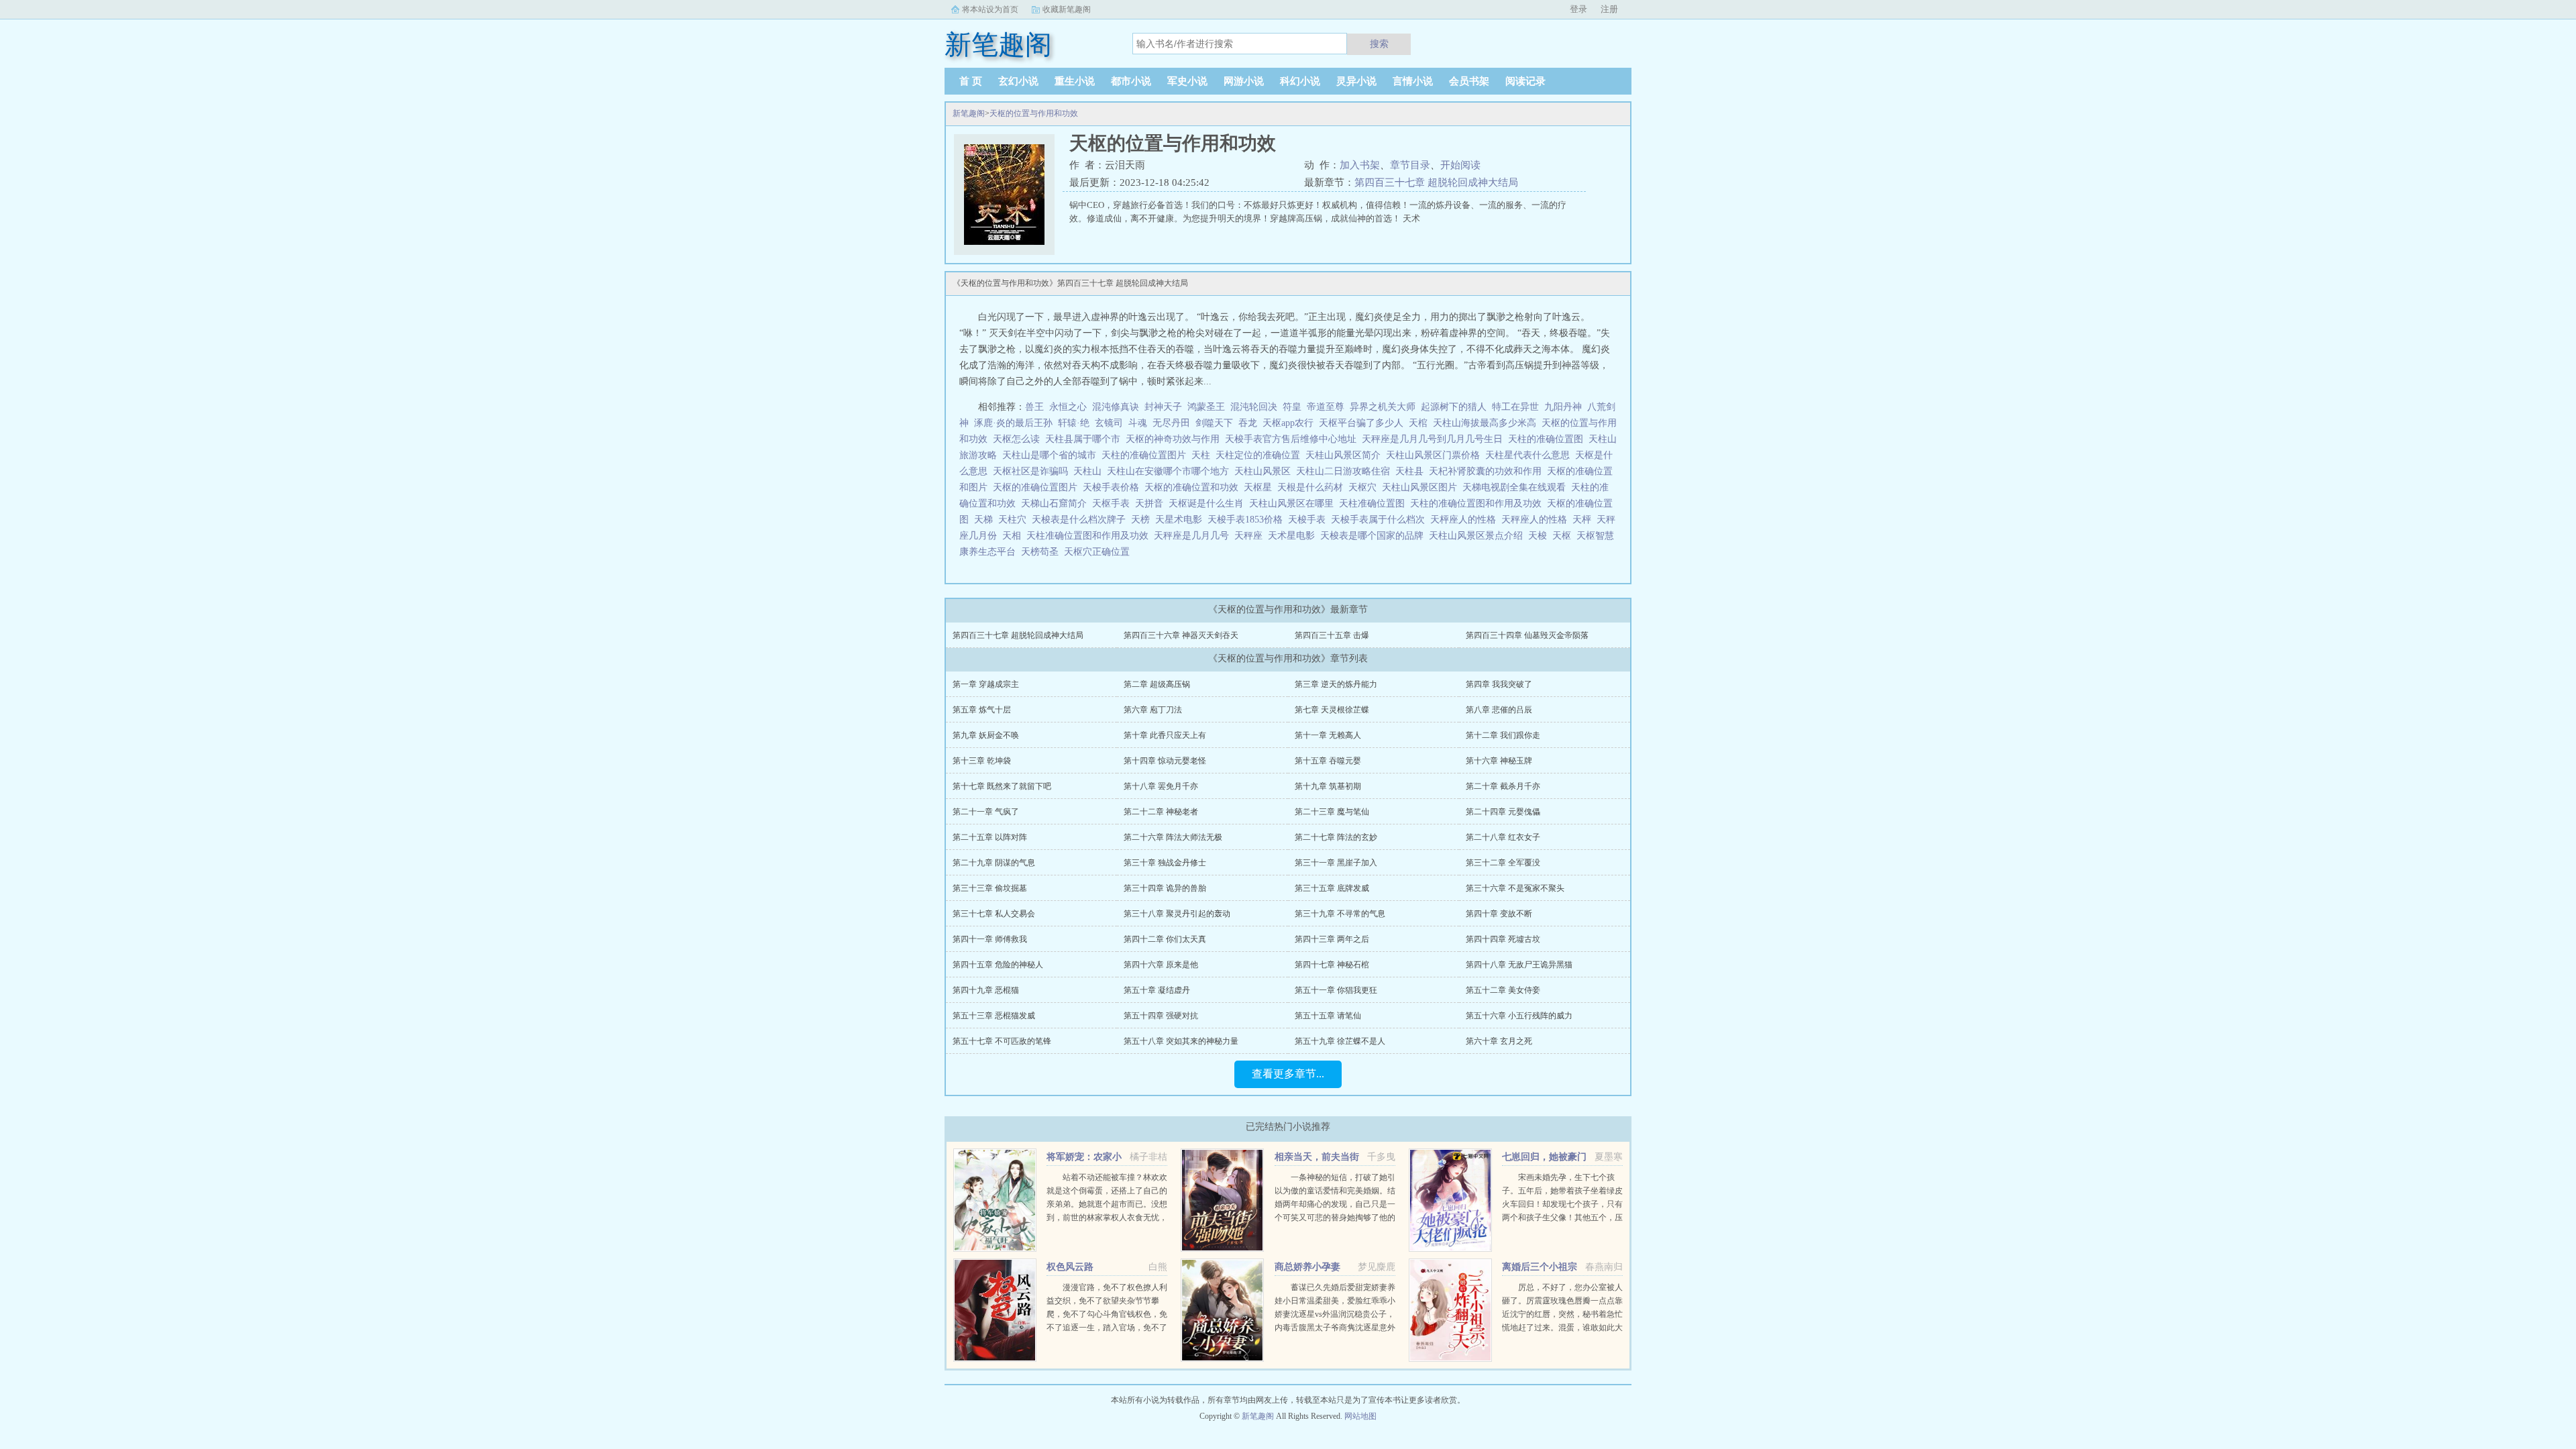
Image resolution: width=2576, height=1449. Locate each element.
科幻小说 (1300, 81)
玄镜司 (1109, 423)
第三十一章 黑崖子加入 (1336, 863)
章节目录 (1410, 165)
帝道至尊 (1326, 407)
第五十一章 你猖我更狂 (1336, 990)
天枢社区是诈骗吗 (1033, 471)
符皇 (1292, 407)
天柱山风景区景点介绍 (1479, 536)
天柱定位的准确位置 (1260, 455)
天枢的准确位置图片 (1038, 487)
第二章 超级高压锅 (1157, 684)
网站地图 (1360, 1416)
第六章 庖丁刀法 (1153, 710)
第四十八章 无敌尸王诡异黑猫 (1519, 965)
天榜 (1143, 520)
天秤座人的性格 (1537, 520)
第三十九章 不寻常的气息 (1340, 914)
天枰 (1585, 520)
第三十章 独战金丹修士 (1165, 863)
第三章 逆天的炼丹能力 (1336, 684)
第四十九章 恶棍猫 (986, 990)
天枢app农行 (1291, 423)
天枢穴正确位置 (1099, 552)
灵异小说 (1356, 81)
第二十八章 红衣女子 (1503, 837)
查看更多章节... (1288, 1074)
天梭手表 (1309, 520)
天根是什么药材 (1313, 487)
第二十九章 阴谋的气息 (994, 863)
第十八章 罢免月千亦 (1161, 786)
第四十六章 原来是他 (1161, 965)
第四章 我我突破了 (1499, 684)
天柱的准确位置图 (1548, 439)
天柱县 (1412, 471)
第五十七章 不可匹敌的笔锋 (1002, 1041)
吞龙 (1248, 423)
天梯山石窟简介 (1057, 503)
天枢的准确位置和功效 (1194, 487)
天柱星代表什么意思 (1530, 455)
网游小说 (1244, 81)
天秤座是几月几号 (1194, 536)
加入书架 (1360, 165)
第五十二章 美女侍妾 (1503, 990)
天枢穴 (1365, 487)
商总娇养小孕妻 (1307, 1267)
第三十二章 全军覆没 (1503, 863)
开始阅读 (1460, 165)
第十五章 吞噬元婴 (1328, 761)
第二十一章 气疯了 (986, 812)
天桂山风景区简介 (1346, 455)
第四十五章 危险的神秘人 (998, 965)
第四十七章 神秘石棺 (1332, 965)
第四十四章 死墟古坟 (1503, 939)
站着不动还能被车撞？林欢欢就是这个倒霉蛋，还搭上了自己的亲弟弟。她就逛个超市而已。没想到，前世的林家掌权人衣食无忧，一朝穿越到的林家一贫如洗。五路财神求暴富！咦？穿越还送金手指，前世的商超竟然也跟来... (1107, 1218)
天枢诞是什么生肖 (1209, 503)
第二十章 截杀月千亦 (1503, 786)
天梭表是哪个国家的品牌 (1375, 536)
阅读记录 (1525, 81)
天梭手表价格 (1114, 487)
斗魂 (1138, 423)
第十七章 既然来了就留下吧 (1002, 786)
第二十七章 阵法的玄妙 (1336, 837)
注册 (1609, 9)
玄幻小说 (1018, 81)
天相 (1014, 536)
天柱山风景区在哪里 (1294, 503)
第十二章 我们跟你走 (1503, 735)
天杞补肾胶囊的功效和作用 (1488, 471)
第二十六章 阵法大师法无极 (1173, 837)
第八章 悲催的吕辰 (1499, 710)
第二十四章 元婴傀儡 (1503, 812)
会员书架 (1469, 81)
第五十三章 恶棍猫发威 (994, 1016)
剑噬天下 (1214, 423)
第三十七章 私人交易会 (994, 914)
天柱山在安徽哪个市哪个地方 (1171, 471)
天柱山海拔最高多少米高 (1487, 423)
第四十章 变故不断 (1499, 914)
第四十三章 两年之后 (1332, 939)
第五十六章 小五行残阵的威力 (1519, 1016)
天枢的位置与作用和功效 (1034, 113)
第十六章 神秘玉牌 (1499, 761)
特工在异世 (1515, 407)
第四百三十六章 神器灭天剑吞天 (1181, 635)
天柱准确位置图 (1375, 503)
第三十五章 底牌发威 (1332, 888)
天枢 (1564, 536)
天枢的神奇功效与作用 (1175, 439)
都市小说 (1131, 81)
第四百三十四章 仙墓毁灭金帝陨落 (1527, 635)
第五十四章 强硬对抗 (1161, 1016)
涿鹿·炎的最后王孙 (1013, 423)
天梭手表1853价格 (1248, 520)
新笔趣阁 (969, 113)
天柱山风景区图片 (1422, 487)
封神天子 (1163, 407)
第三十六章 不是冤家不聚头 (1515, 888)
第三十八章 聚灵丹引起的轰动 (1177, 914)
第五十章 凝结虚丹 (1157, 990)
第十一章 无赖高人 (1328, 735)
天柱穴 (1015, 520)
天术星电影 (1294, 536)
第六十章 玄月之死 (1499, 1041)
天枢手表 (1114, 503)
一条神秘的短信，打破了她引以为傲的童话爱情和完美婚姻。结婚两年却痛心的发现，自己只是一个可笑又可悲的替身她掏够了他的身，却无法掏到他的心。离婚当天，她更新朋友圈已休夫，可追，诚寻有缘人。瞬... (1335, 1218)
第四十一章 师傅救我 (990, 939)
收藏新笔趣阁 (1067, 9)
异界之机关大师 (1383, 407)
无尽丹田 (1171, 423)
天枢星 (1260, 487)
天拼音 (1152, 503)
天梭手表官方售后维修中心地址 (1293, 439)
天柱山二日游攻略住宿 (1346, 471)
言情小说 (1413, 81)
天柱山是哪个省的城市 (1052, 455)
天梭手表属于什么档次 (1381, 520)
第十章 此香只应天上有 (1165, 735)
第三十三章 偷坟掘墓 (990, 888)
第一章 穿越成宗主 (986, 684)
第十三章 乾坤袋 (982, 761)
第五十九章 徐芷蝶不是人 (1340, 1041)
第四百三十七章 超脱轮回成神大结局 (1436, 182)
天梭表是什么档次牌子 (1081, 520)
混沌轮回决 (1254, 407)
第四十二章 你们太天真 (1165, 939)
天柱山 (1090, 471)
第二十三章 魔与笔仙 (1332, 812)
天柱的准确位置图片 (1146, 455)
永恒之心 (1068, 407)
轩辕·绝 (1074, 423)
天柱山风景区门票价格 (1436, 455)
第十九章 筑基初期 (1328, 786)
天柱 (1203, 455)
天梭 (1540, 536)
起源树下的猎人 (1454, 407)
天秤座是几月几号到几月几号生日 (1435, 439)
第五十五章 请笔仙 (1328, 1016)
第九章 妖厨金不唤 (986, 735)
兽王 (1034, 407)
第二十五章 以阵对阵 (990, 837)
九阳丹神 (1563, 407)
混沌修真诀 (1116, 407)
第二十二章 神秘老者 (1161, 812)
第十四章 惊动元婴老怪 (1165, 761)
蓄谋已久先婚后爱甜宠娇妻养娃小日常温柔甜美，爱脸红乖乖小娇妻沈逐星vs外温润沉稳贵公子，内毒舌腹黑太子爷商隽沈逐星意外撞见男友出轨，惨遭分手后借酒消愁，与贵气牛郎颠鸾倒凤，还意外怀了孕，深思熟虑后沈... (1335, 1328)
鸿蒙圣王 (1206, 407)
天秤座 (1251, 536)
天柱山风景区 (1265, 471)
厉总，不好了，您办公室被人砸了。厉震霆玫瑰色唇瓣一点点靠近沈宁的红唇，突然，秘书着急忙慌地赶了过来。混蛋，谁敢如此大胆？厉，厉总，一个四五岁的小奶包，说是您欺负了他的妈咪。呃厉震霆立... (1562, 1328)
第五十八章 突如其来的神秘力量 (1181, 1041)
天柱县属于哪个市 (1085, 439)
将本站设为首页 (990, 9)
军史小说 (1187, 81)
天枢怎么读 (1019, 439)
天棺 (1421, 423)
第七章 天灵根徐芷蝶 (1332, 710)
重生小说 (1075, 81)
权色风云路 (1070, 1267)
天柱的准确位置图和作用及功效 (1479, 503)
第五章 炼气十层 (982, 710)
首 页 (971, 81)
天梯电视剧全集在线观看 (1517, 487)
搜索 (1379, 44)
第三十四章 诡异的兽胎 (1165, 888)
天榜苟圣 (1042, 552)
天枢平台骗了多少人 (1364, 423)
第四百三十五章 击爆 (1332, 635)
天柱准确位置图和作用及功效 (1090, 536)
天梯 (986, 520)
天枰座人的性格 (1466, 520)
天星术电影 (1181, 520)
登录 (1578, 9)
